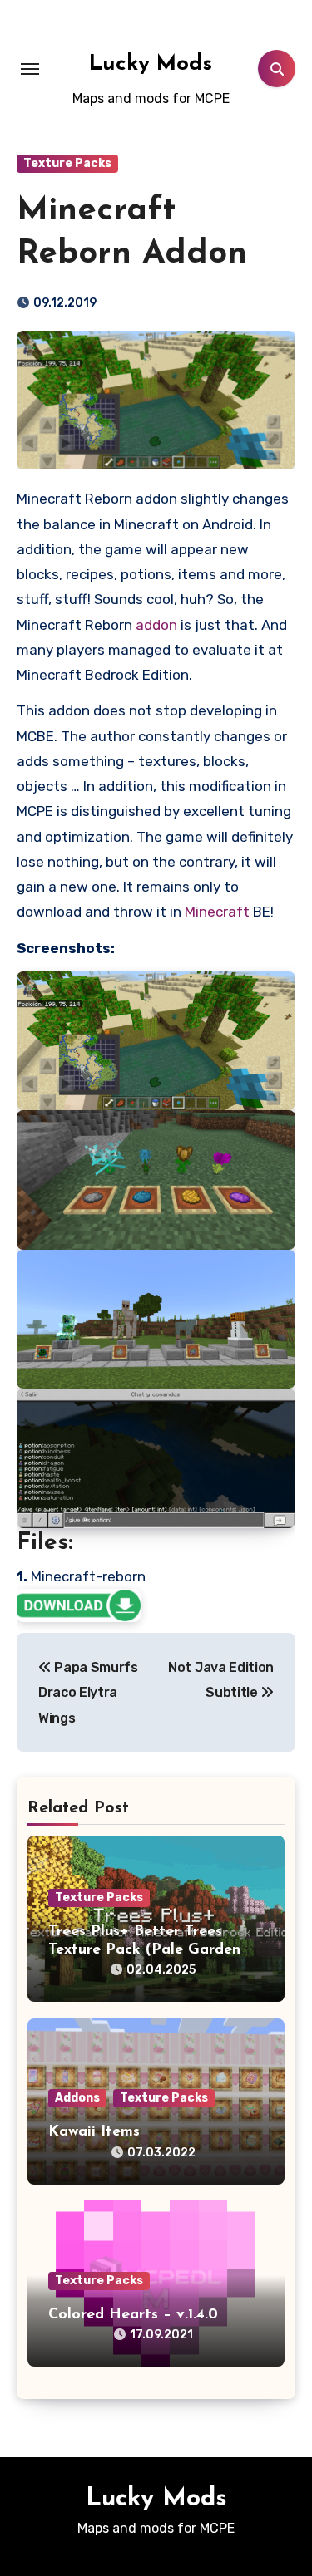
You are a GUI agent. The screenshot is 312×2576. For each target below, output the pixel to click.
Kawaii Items (94, 2132)
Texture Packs (67, 163)
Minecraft (217, 912)
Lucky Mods (151, 64)
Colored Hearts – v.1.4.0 (133, 2315)
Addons (77, 2098)
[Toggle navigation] (30, 69)
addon (156, 625)
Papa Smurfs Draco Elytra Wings (88, 1693)
